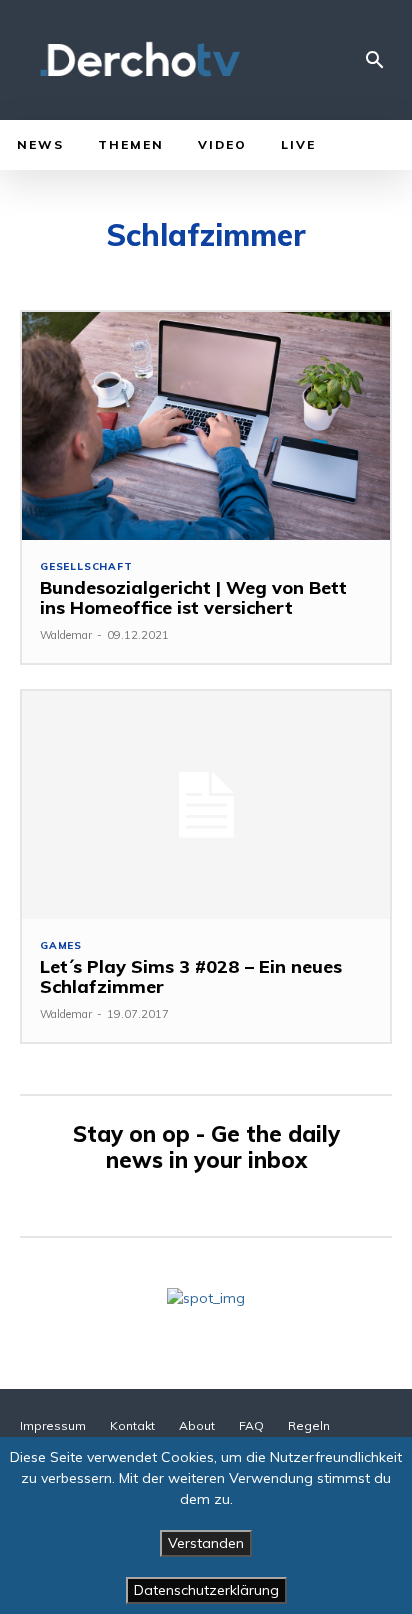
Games (61, 946)
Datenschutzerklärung (206, 1590)
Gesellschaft (86, 567)
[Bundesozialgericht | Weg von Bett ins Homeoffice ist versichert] (206, 426)
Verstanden (206, 1543)
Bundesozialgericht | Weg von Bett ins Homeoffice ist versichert (193, 597)
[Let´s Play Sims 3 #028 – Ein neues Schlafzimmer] (206, 805)
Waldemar (66, 635)
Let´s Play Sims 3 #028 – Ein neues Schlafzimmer (191, 976)
